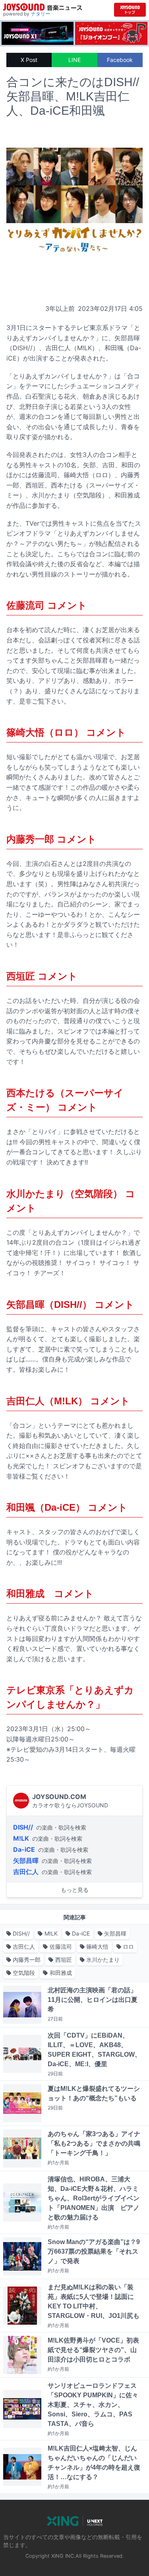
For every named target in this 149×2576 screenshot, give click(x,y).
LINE (74, 60)
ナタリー (41, 14)
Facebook (120, 60)
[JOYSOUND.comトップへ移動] (130, 10)
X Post (29, 60)
